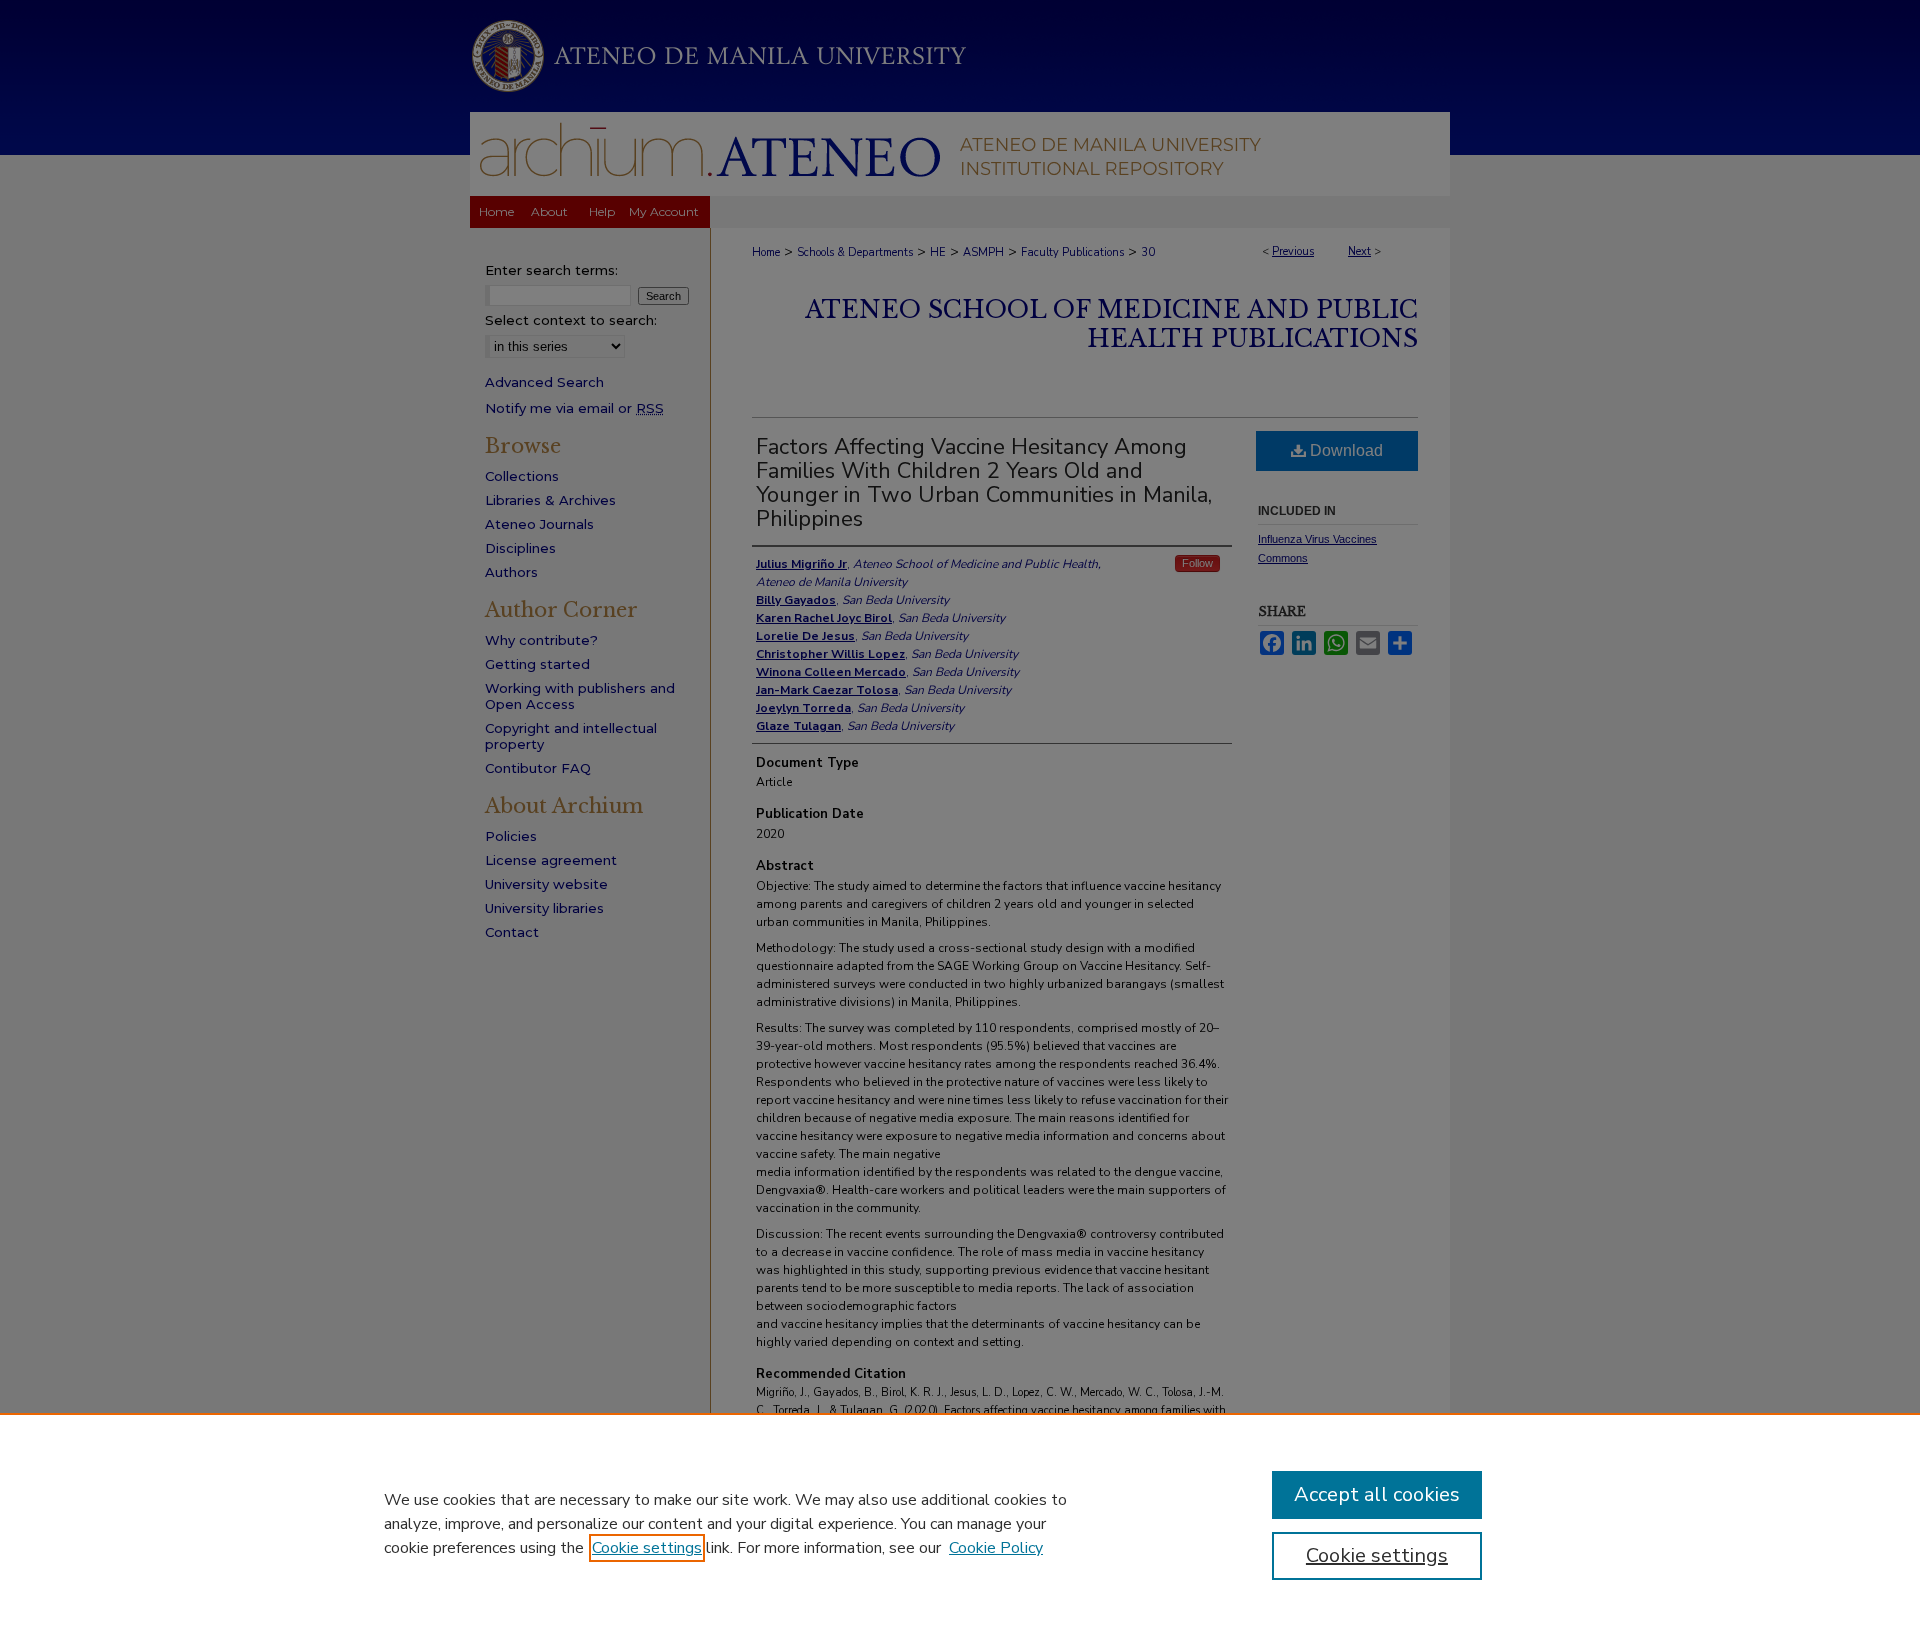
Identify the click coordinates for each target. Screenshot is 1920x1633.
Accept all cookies (1377, 1494)
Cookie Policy (996, 1548)
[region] (960, 1523)
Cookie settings (647, 1548)
